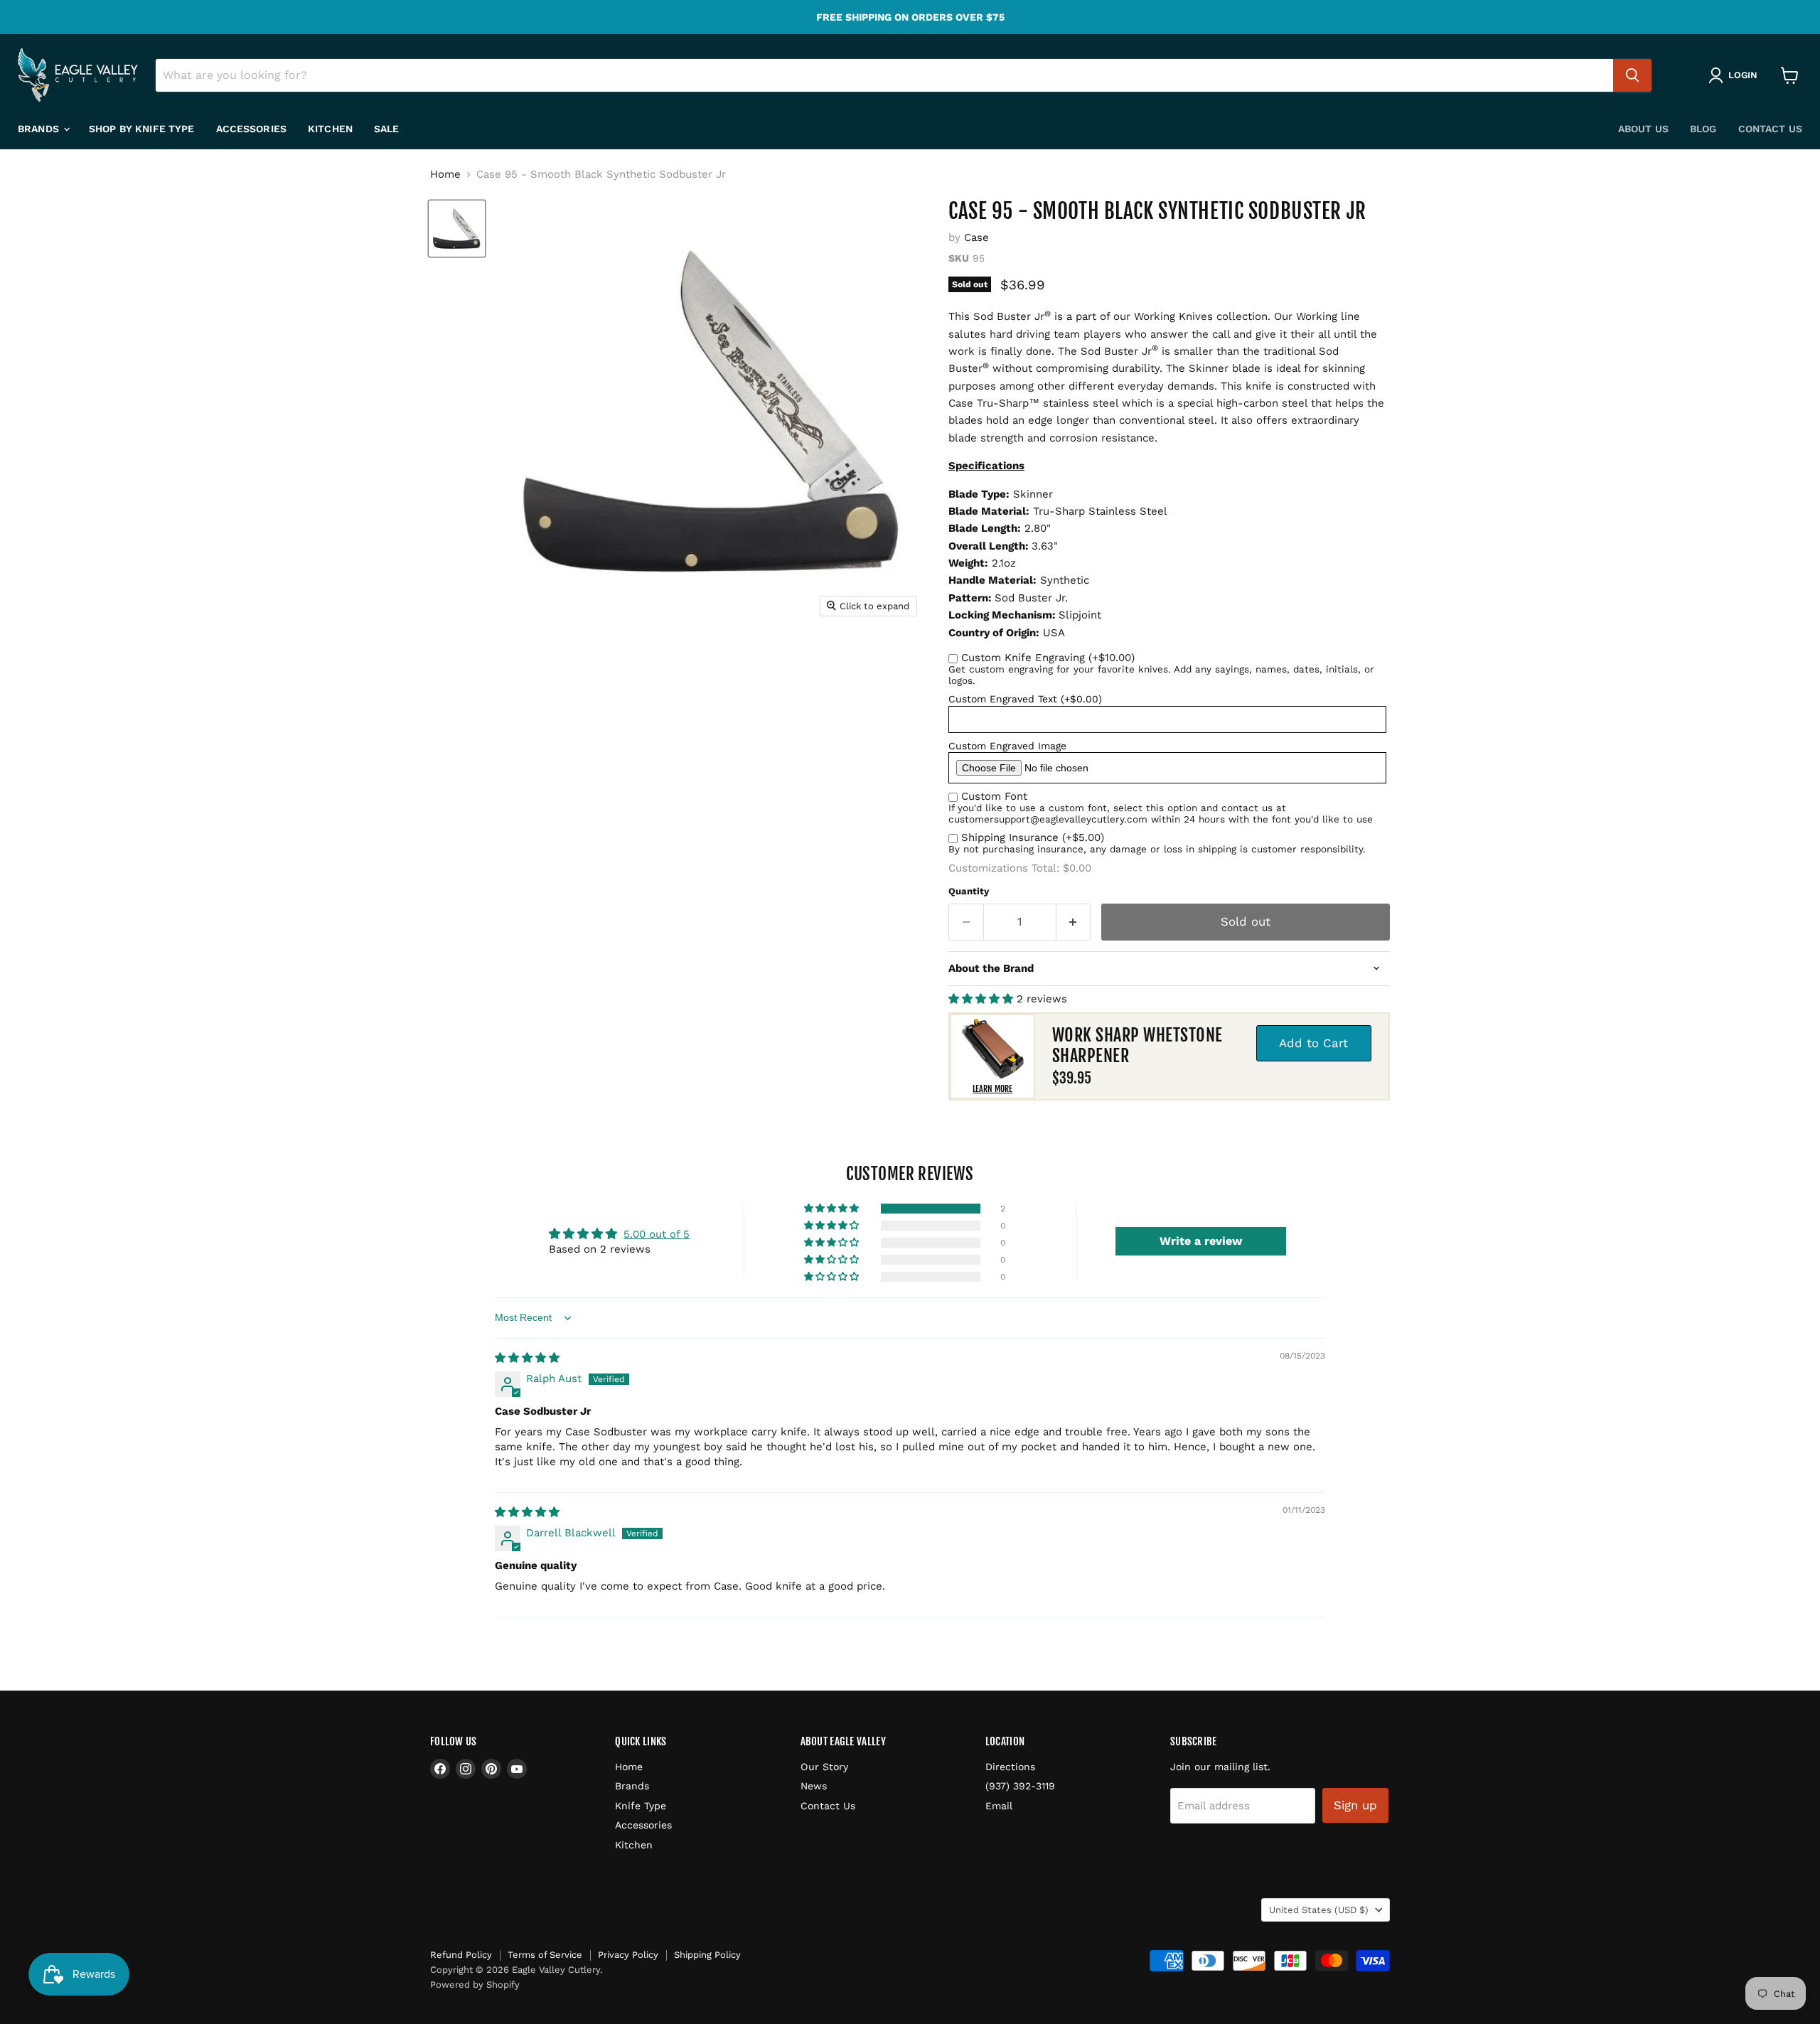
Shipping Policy (707, 1955)
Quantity (969, 891)
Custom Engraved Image (1007, 746)
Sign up (1355, 1805)
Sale (387, 129)
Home (445, 175)
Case (976, 237)
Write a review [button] (1201, 1241)
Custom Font (994, 796)
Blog (1703, 129)
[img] (527, 1358)
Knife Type (641, 1806)
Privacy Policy (628, 1955)
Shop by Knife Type (142, 129)
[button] (983, 999)
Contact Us (1770, 129)
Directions (1010, 1767)
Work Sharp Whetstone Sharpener (1137, 1045)
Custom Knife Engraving (1048, 658)
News (814, 1786)
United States (1319, 1910)
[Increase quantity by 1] (1074, 922)
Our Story (824, 1767)
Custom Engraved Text (1025, 699)
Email (999, 1806)
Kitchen (330, 129)
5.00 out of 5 (657, 1234)
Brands (40, 129)
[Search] (1632, 75)
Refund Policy (461, 1955)
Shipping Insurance (1033, 837)
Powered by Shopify (475, 1985)
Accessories (252, 129)
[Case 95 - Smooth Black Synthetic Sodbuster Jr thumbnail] (457, 229)
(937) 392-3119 (1020, 1786)
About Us (1643, 129)
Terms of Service (545, 1955)
